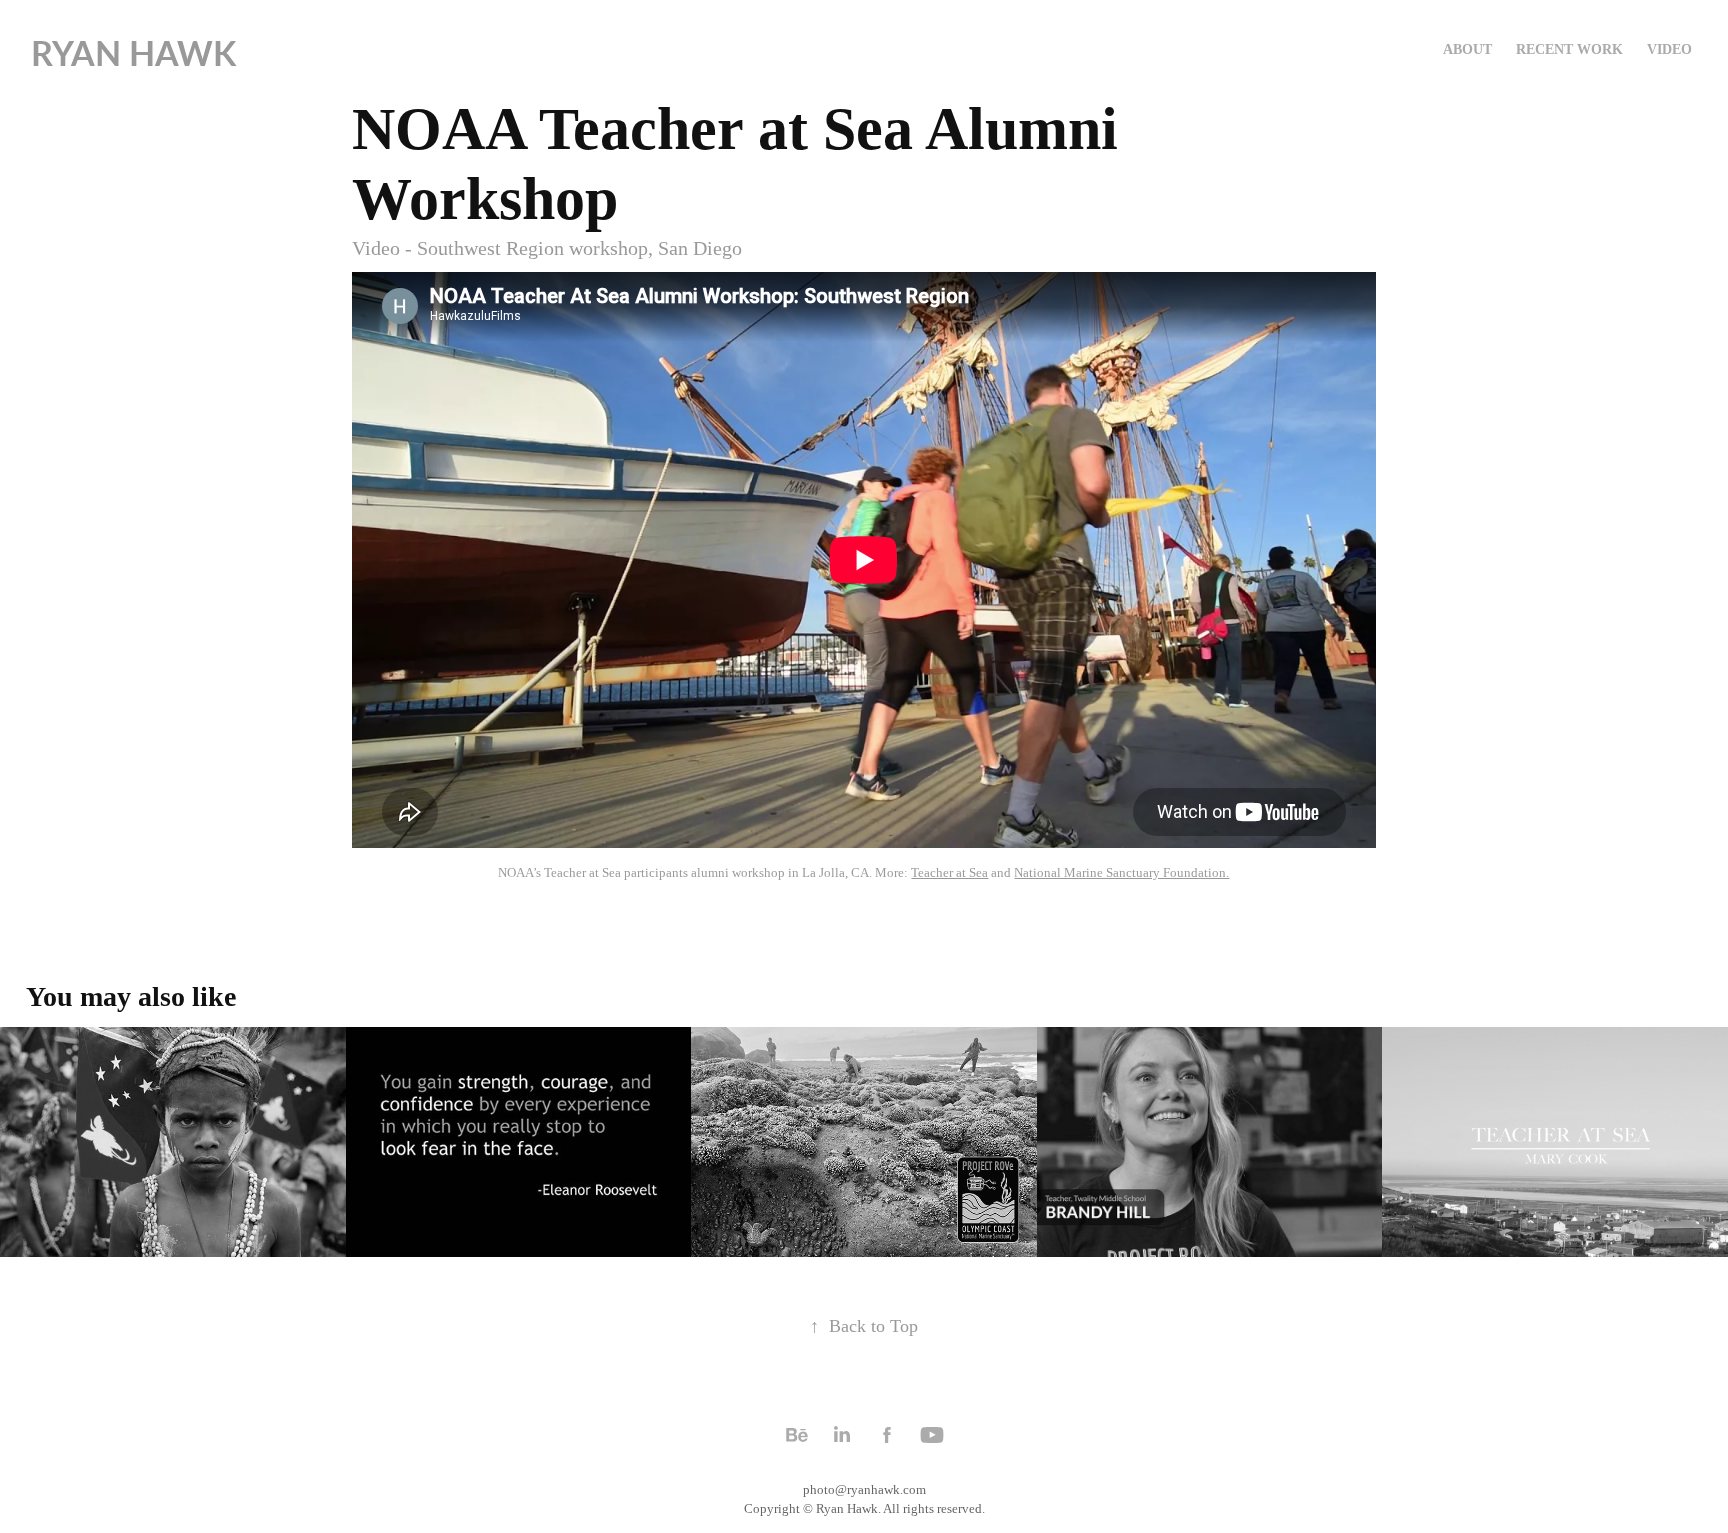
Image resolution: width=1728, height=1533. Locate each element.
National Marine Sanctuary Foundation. (1121, 872)
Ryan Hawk (133, 52)
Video (1669, 49)
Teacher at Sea (949, 872)
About (1467, 49)
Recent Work (1569, 49)
